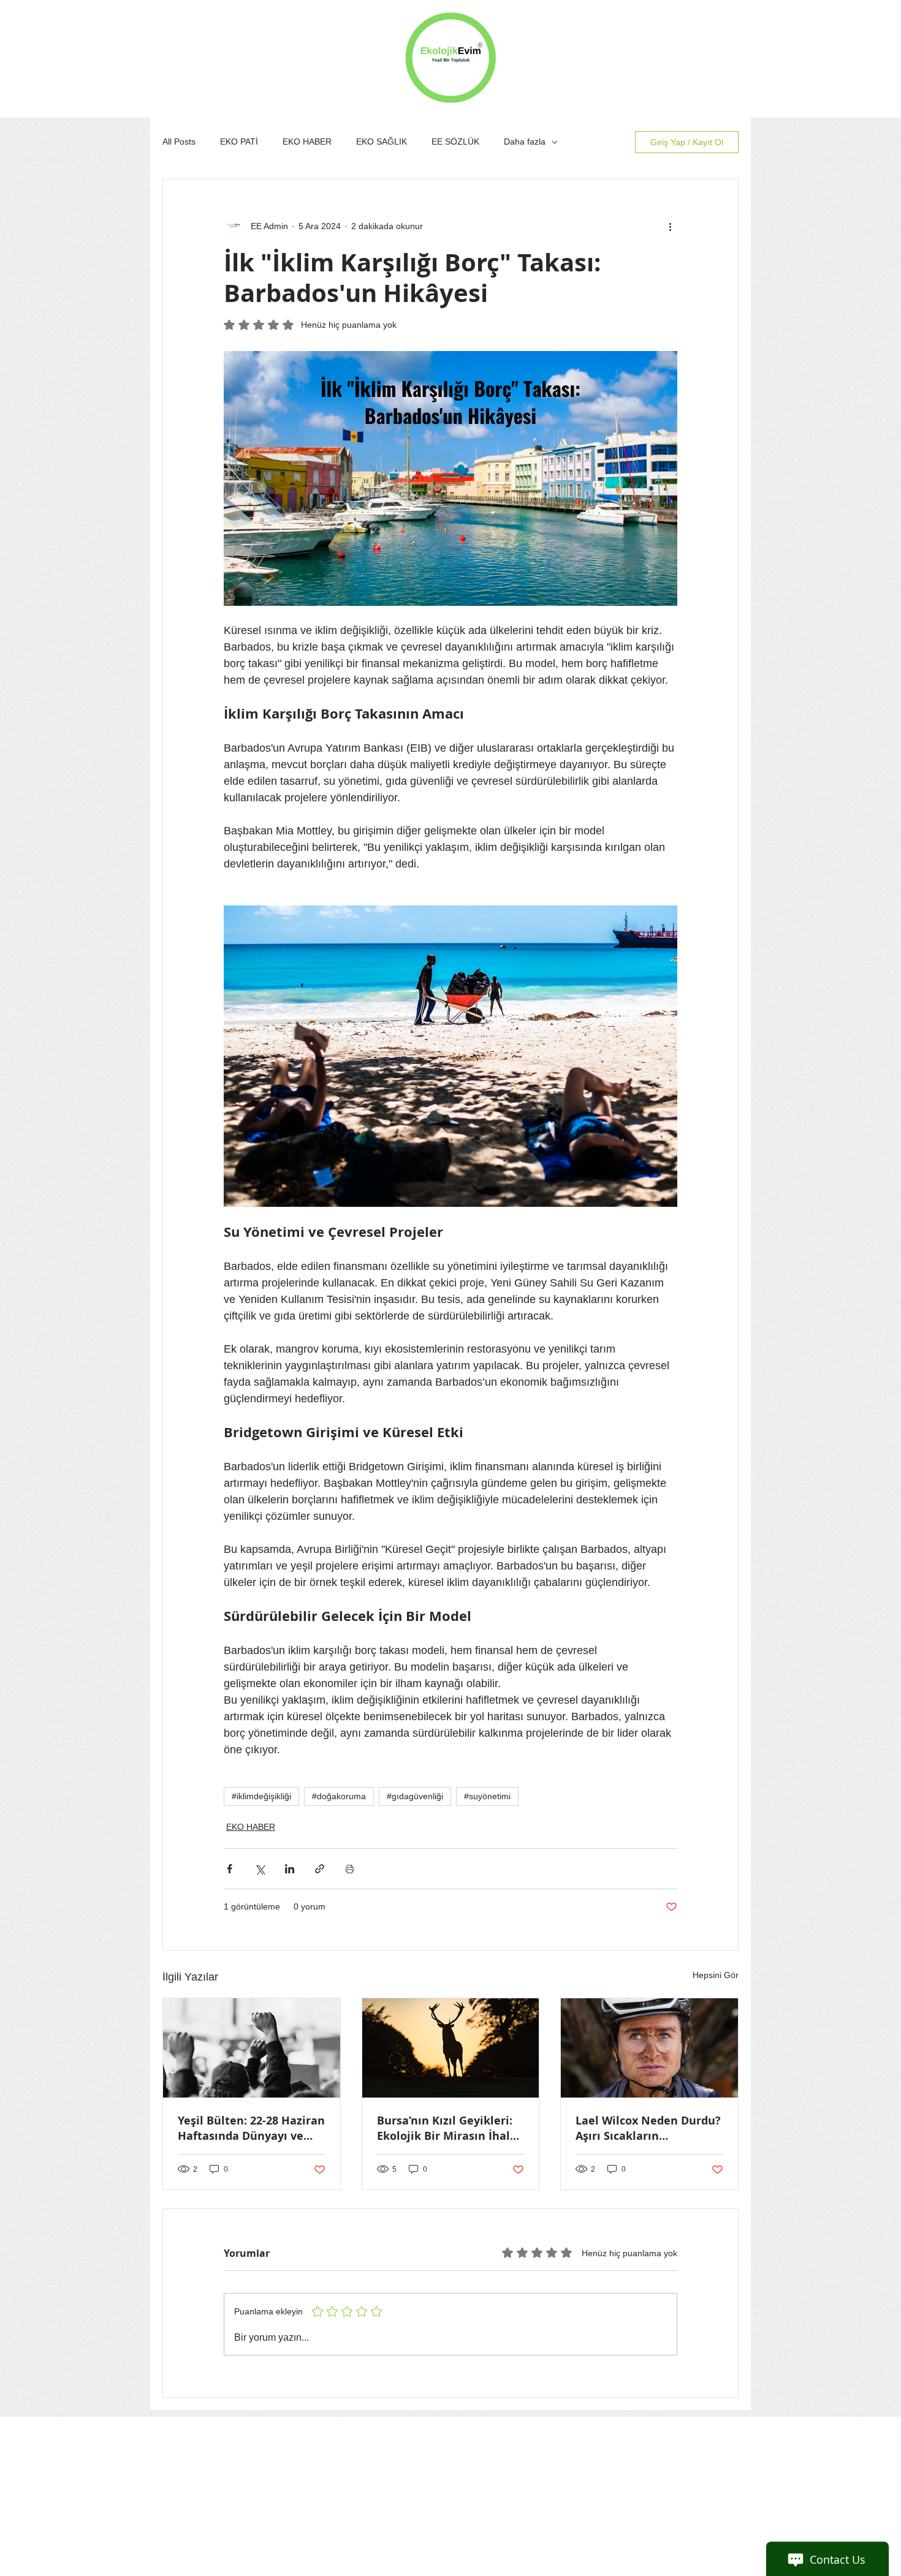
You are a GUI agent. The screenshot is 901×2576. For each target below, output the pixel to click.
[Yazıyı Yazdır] (350, 1869)
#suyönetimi (487, 1796)
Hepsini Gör (716, 1975)
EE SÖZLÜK (455, 142)
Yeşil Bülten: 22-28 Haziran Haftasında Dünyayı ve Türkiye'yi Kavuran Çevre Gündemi (251, 2128)
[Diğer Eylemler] (670, 226)
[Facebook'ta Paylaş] (230, 1869)
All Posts (179, 142)
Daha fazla (525, 142)
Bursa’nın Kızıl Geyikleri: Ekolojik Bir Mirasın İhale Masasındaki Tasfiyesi (447, 2128)
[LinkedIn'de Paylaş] (290, 1869)
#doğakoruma (339, 1796)
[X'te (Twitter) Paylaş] (260, 1869)
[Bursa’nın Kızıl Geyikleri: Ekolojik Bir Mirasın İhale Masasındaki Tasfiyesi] (451, 2048)
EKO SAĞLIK (382, 142)
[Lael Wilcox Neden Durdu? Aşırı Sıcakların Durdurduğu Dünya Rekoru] (649, 2048)
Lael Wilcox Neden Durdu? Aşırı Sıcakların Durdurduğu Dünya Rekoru (648, 2128)
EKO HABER (307, 142)
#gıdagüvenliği (415, 1796)
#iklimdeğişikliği (261, 1796)
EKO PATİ (239, 142)
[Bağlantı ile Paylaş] (320, 1869)
